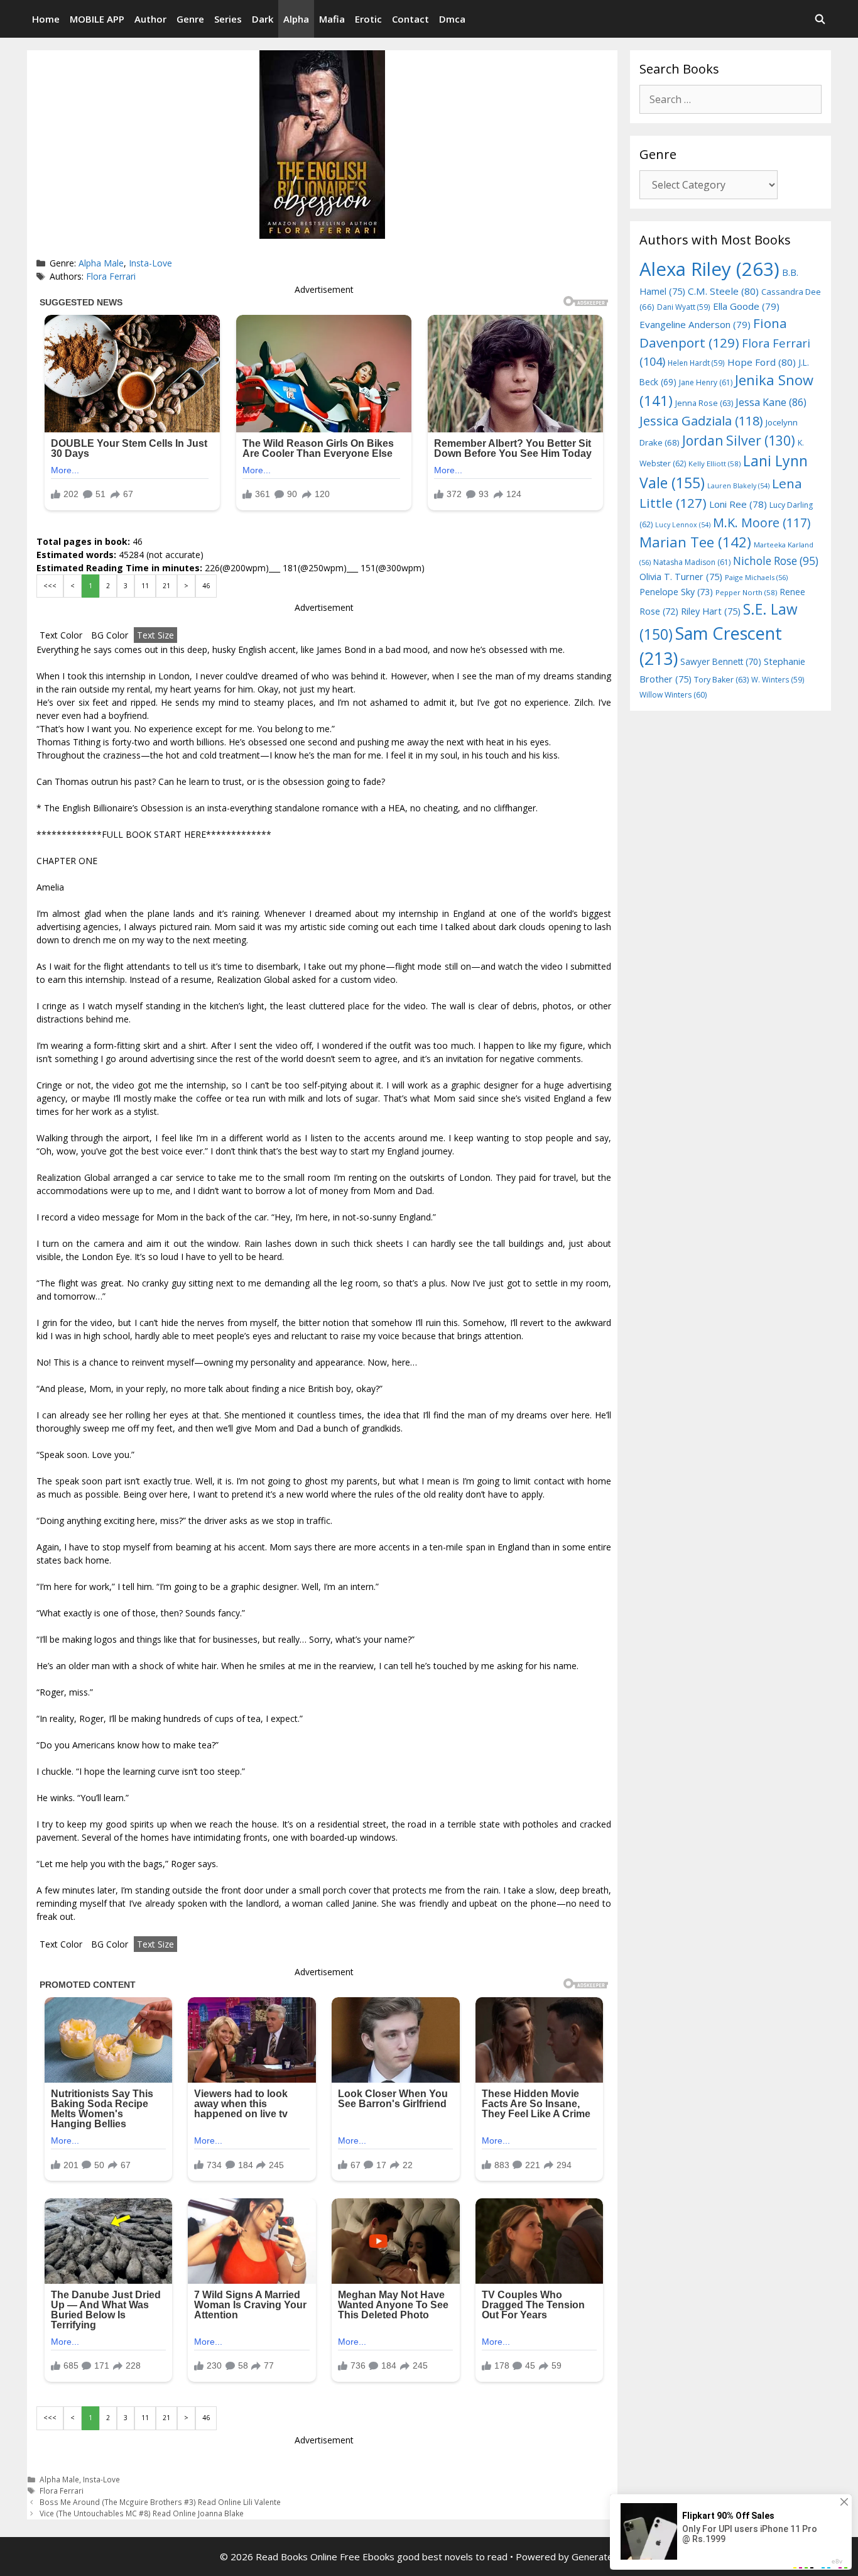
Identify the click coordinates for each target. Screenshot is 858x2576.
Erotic (368, 19)
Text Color (61, 635)
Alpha (296, 19)
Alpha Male (101, 263)
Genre (190, 19)
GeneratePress (605, 2557)
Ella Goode (746, 306)
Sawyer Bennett (721, 661)
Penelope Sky (676, 592)
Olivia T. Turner (681, 577)
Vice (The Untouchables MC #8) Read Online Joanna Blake (142, 2513)
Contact (410, 19)
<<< (50, 586)
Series (228, 19)
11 (145, 586)
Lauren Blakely (738, 486)
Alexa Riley (709, 269)
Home (46, 19)
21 (166, 586)
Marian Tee (695, 542)
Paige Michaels (756, 577)
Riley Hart (711, 611)
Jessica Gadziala (701, 421)
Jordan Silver (739, 440)
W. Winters (778, 679)
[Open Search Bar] (820, 19)
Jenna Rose (704, 403)
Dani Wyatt (684, 307)
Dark (263, 19)
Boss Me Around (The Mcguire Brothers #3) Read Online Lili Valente (160, 2502)
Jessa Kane (771, 402)
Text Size (155, 635)
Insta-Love (150, 263)
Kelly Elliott (714, 463)
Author (150, 19)
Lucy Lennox (683, 525)
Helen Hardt (696, 363)
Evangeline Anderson (695, 324)
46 (206, 586)
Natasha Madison (692, 562)
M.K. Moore (762, 523)
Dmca (452, 19)
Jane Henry (706, 382)
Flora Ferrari (111, 276)
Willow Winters (673, 695)
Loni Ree (738, 504)
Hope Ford (762, 362)
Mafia (332, 19)
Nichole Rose (776, 561)
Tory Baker (721, 680)
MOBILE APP (97, 19)
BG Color (110, 635)
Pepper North (746, 592)
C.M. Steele (723, 291)
